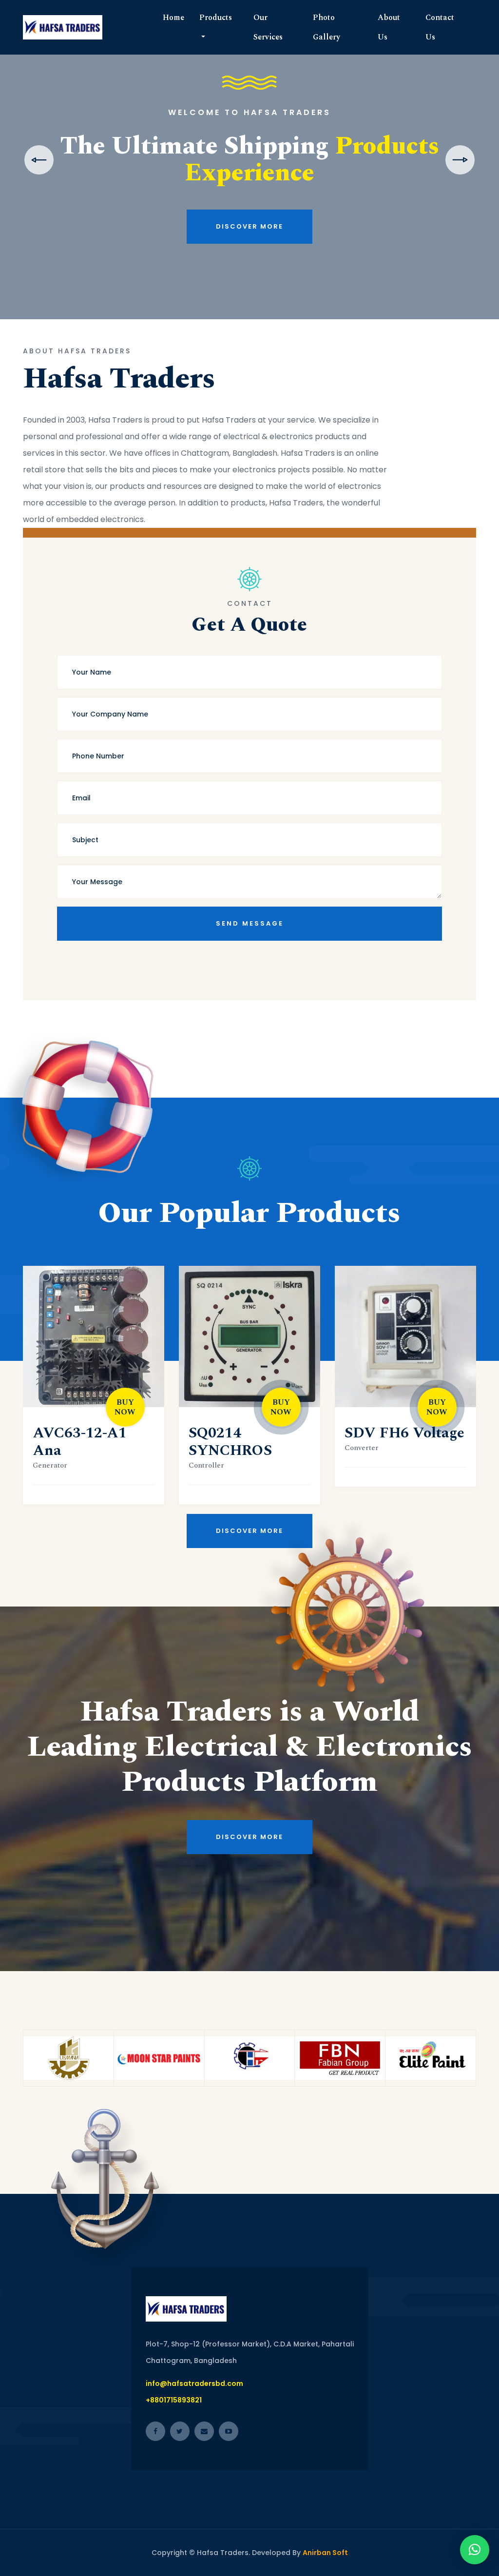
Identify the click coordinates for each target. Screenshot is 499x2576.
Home (173, 18)
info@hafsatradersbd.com (194, 2383)
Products (216, 18)
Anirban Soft (325, 2553)
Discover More (249, 263)
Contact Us (440, 27)
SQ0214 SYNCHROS (230, 1442)
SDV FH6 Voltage (404, 1433)
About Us (389, 27)
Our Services (268, 27)
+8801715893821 (174, 2400)
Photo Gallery (326, 27)
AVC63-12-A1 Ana (80, 1442)
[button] (475, 2550)
